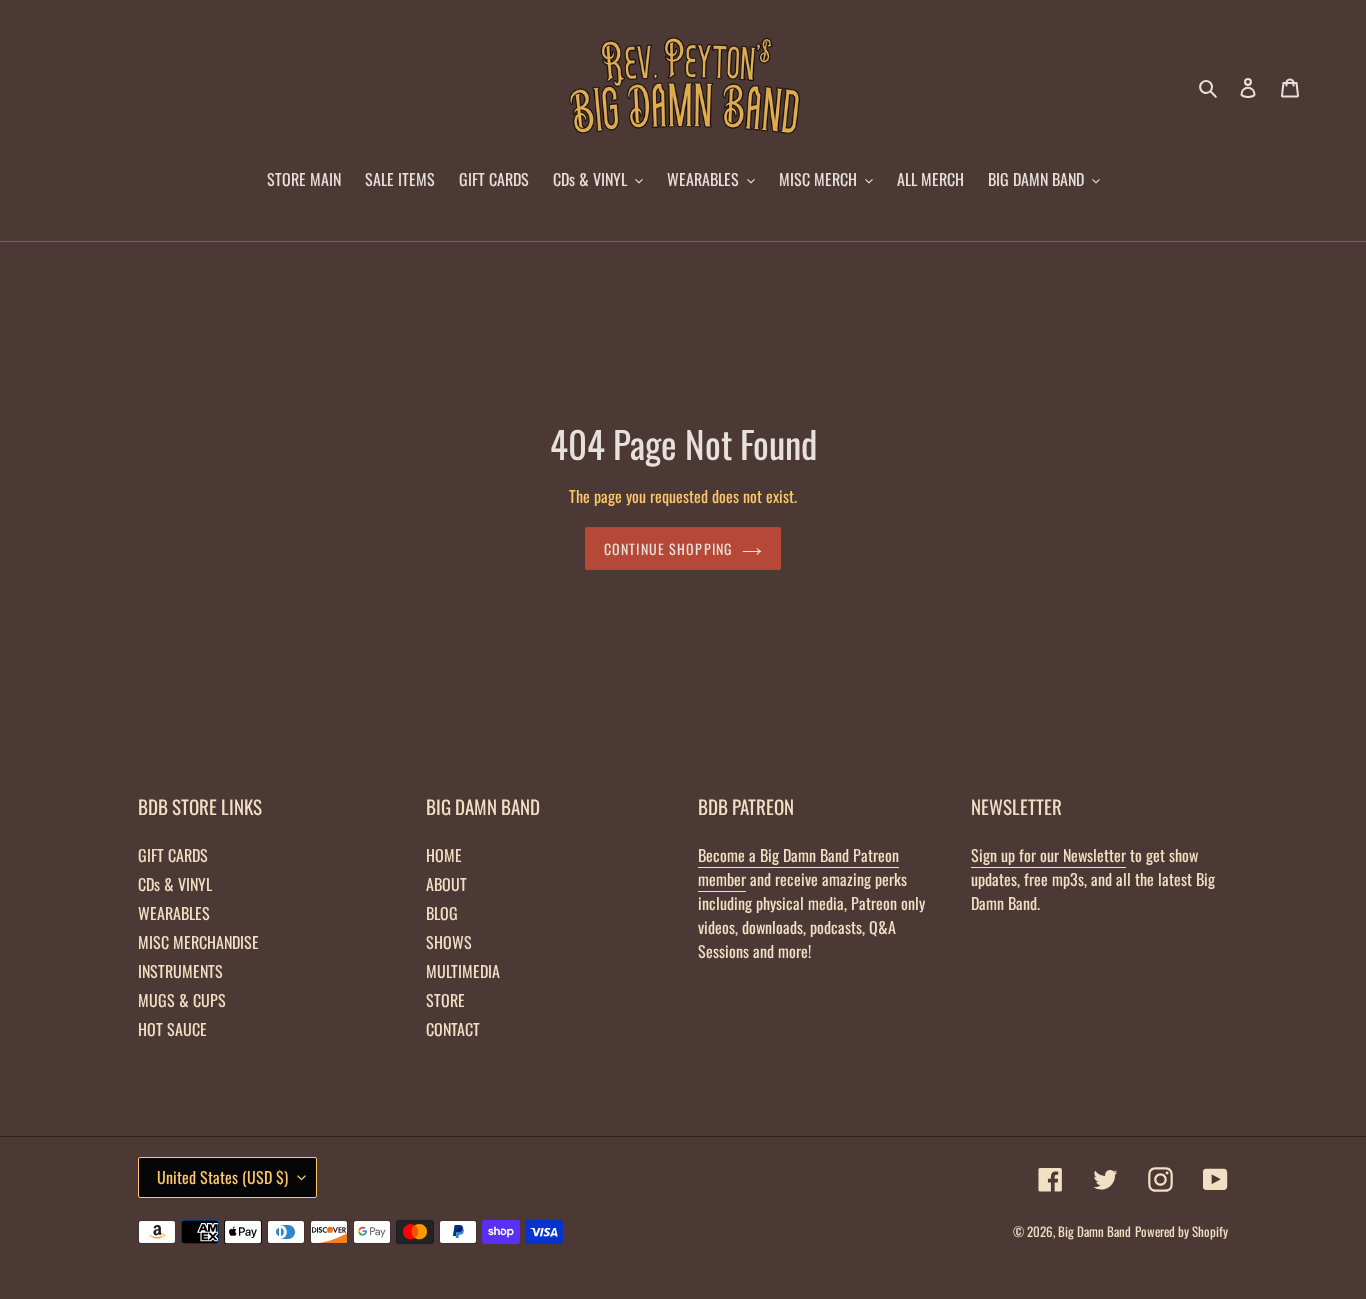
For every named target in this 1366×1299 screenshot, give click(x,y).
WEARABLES (174, 913)
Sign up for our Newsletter (1048, 855)
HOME (444, 855)
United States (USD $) (222, 1177)
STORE (445, 1000)
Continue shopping (668, 548)
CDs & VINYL (175, 884)
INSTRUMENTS (180, 971)
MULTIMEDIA (463, 971)
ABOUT (446, 884)
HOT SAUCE (172, 1029)
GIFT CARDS (173, 855)
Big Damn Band (1094, 1231)
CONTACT (453, 1029)
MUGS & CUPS (182, 1000)
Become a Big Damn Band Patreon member (798, 867)
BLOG (442, 913)
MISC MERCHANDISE (198, 942)
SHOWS (449, 942)
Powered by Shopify (1181, 1231)
